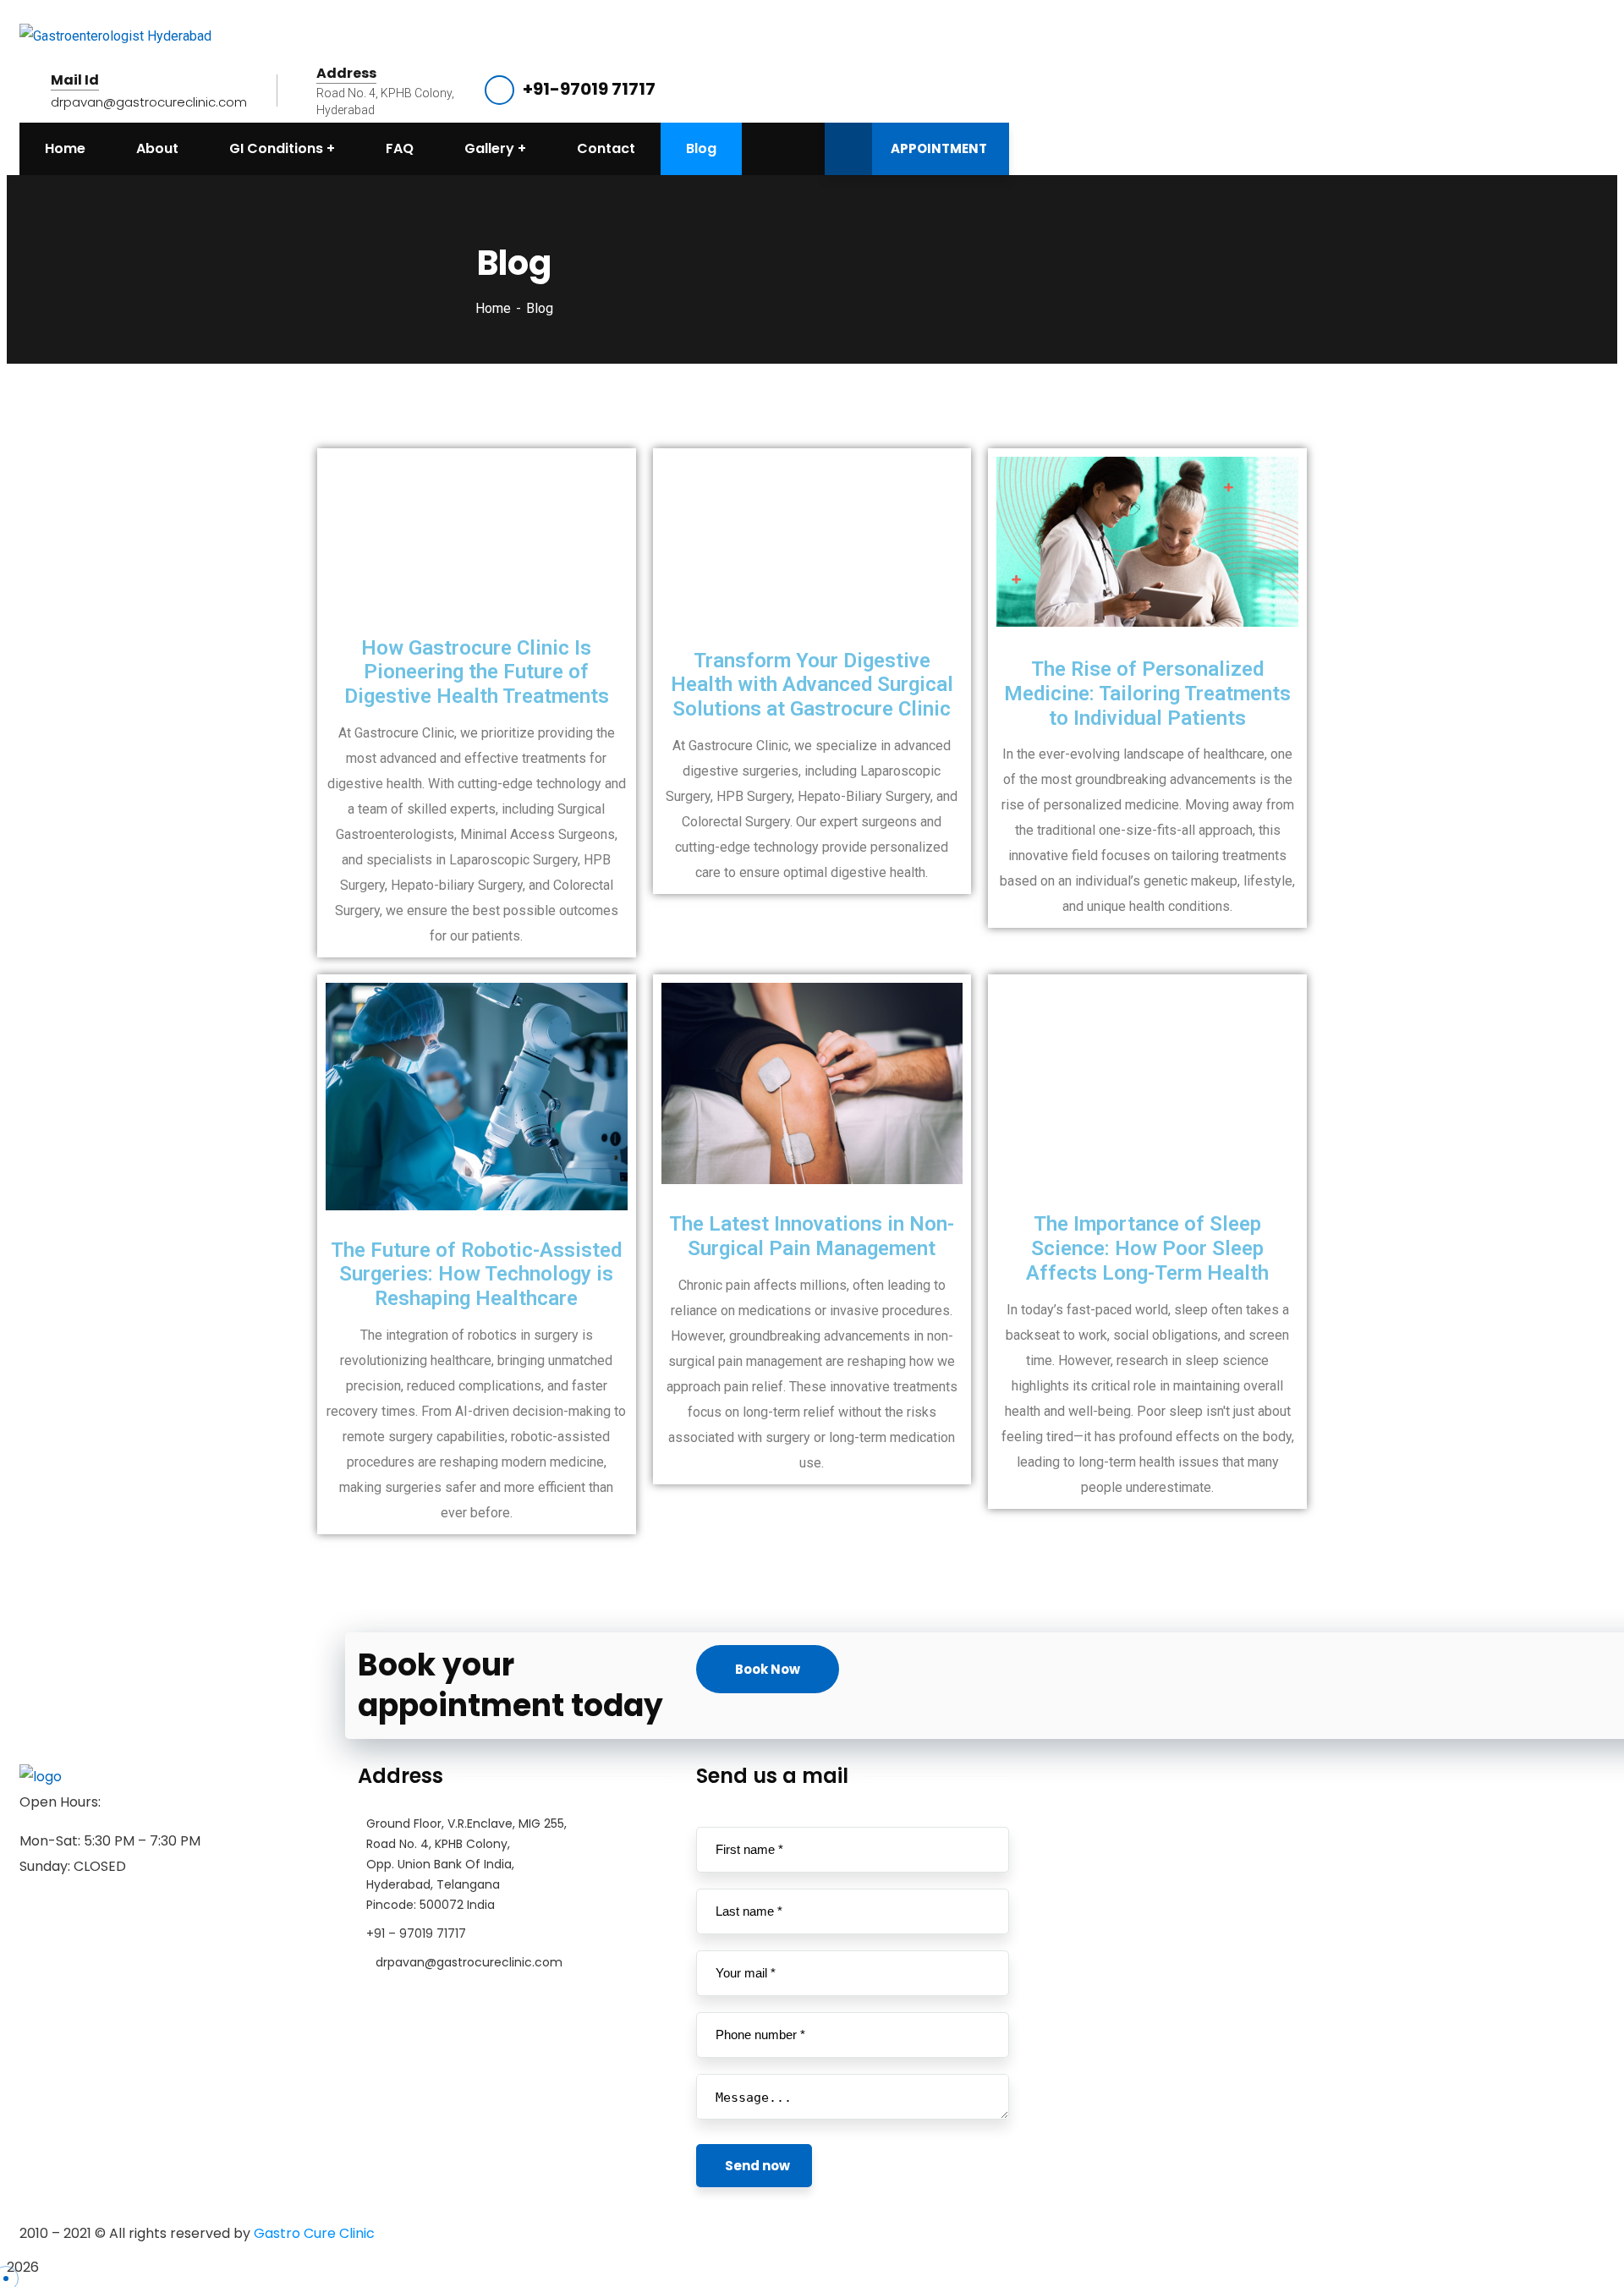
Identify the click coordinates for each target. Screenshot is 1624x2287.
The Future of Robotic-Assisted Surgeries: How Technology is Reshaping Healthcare (476, 1275)
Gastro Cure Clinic (314, 2233)
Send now (757, 2166)
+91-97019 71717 (589, 89)
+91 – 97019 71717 (416, 1933)
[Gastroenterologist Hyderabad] (115, 36)
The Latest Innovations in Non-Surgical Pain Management (812, 1236)
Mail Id (75, 80)
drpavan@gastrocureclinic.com (149, 102)
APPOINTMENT (939, 148)
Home (493, 308)
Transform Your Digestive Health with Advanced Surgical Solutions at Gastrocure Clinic (812, 685)
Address (346, 73)
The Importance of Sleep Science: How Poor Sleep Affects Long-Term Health (1147, 1248)
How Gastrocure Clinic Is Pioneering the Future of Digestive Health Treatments (477, 672)
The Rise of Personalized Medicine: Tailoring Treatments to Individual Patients (1147, 694)
